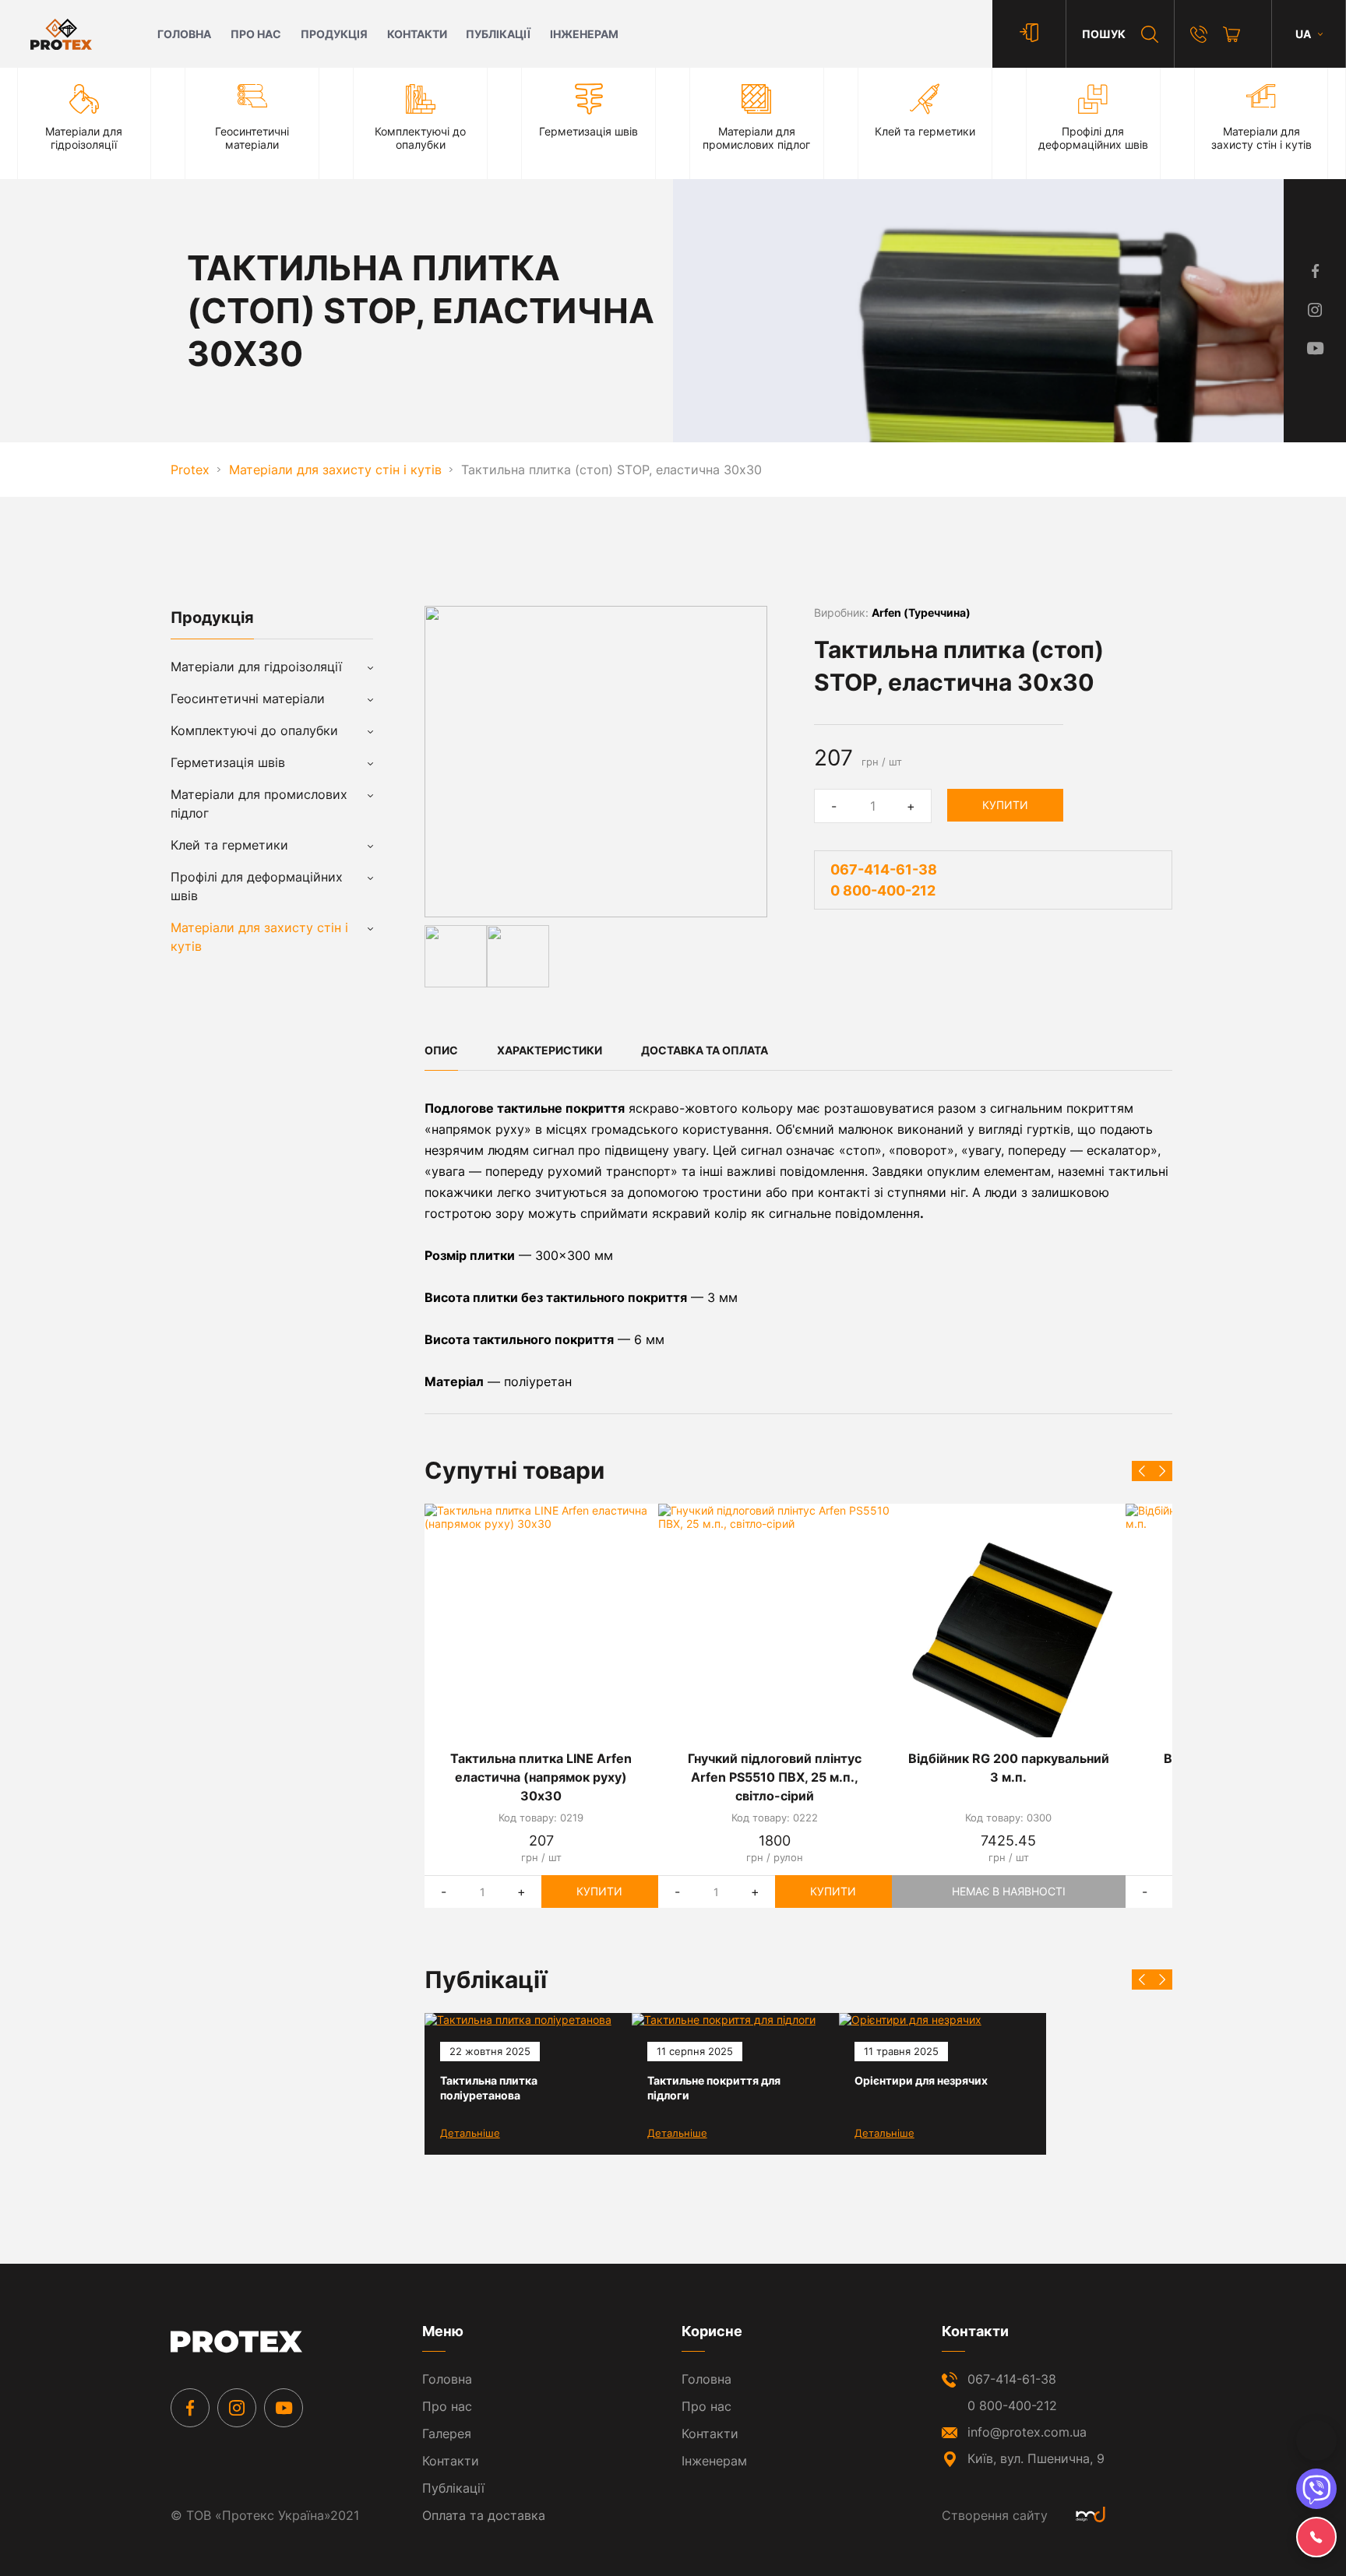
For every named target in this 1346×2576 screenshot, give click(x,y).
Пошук (1104, 34)
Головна (184, 34)
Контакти (417, 34)
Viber (1316, 2489)
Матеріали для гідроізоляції (256, 667)
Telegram (1316, 2441)
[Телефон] (1199, 34)
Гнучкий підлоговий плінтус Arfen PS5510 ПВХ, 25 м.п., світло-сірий (775, 1777)
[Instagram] (237, 2408)
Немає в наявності (1009, 1891)
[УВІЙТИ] (1029, 34)
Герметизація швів (228, 762)
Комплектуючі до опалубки (254, 730)
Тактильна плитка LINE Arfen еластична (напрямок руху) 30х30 (541, 1777)
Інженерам (584, 34)
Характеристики (550, 1050)
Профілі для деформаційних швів (257, 886)
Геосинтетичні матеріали (248, 699)
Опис (441, 1050)
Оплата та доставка (484, 2515)
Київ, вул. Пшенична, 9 (1036, 2458)
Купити (1005, 805)
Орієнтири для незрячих (921, 2080)
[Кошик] (1231, 34)
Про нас (256, 34)
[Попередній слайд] (1142, 1471)
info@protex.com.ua (1027, 2432)
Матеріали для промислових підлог (259, 804)
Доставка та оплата (705, 1050)
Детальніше (470, 2133)
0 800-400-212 (883, 890)
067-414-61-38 (884, 869)
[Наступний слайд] (1162, 1471)
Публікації (498, 34)
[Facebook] (190, 2408)
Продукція (334, 34)
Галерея (447, 2433)
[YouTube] (284, 2408)
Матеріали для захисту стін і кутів (259, 937)
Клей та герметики (229, 845)
